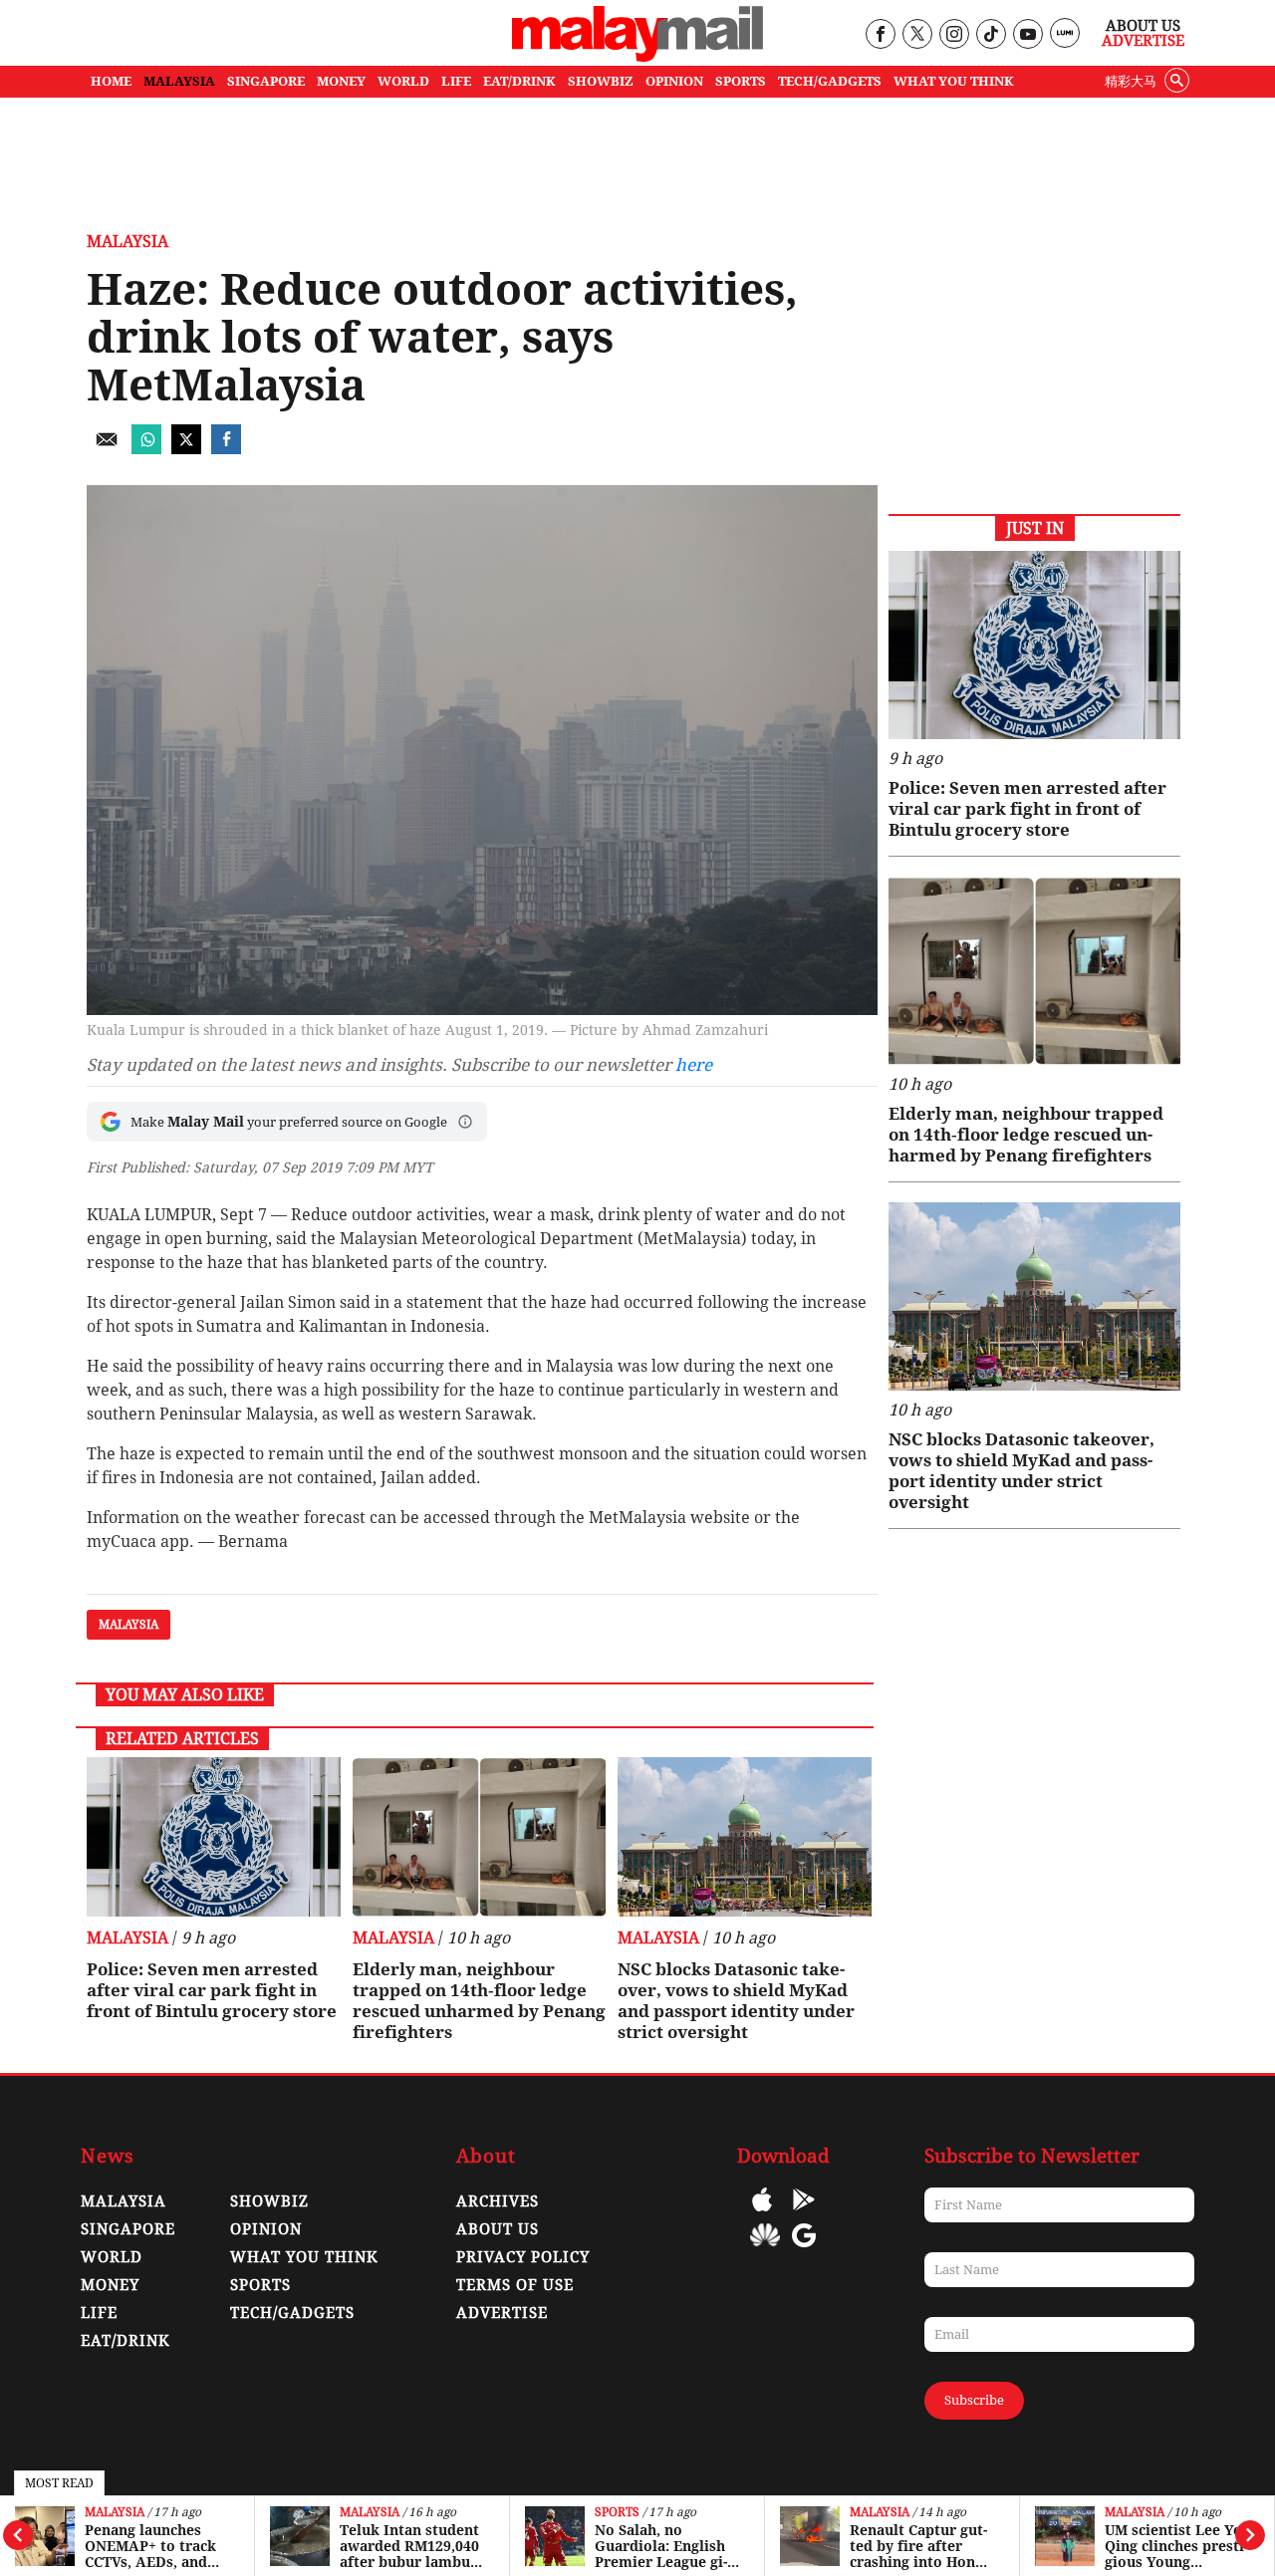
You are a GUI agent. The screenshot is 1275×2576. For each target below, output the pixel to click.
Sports (617, 2513)
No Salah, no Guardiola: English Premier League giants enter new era (661, 2546)
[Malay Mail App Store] (762, 2214)
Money (110, 2285)
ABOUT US (498, 2229)
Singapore (128, 2229)
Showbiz (269, 2201)
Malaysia (115, 2513)
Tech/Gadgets (292, 2313)
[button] (465, 1122)
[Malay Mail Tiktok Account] (991, 35)
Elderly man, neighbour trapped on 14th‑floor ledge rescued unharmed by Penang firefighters (479, 2001)
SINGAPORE (266, 81)
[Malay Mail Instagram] (954, 35)
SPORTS (741, 81)
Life (99, 2313)
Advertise (1143, 41)
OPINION (674, 81)
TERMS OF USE (515, 2285)
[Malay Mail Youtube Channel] (1027, 35)
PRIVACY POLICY (523, 2257)
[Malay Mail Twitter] (917, 35)
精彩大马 (1131, 81)
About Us (1143, 26)
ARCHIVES (498, 2201)
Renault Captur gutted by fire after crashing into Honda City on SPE (921, 2546)
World (112, 2257)
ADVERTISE (502, 2313)
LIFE (456, 81)
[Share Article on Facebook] (226, 449)
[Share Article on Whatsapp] (146, 449)
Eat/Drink (126, 2341)
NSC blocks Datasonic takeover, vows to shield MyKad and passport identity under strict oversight (736, 2001)
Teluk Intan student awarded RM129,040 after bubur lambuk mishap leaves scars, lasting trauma (411, 2546)
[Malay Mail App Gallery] (765, 2250)
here (694, 1065)
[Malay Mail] (637, 56)
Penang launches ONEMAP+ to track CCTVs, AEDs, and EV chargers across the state (151, 2546)
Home (111, 81)
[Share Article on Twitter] (186, 449)
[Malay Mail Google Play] (804, 2214)
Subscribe (974, 2400)
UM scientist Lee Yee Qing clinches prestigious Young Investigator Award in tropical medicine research (1177, 2546)
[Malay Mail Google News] (804, 2250)
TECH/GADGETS (830, 81)
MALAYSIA (179, 81)
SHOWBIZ (601, 81)
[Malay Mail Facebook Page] (880, 35)
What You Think (954, 81)
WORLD (403, 81)
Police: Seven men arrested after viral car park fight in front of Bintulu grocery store (212, 1990)
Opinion (266, 2229)
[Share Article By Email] (107, 449)
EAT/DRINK (519, 81)
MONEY (341, 81)
